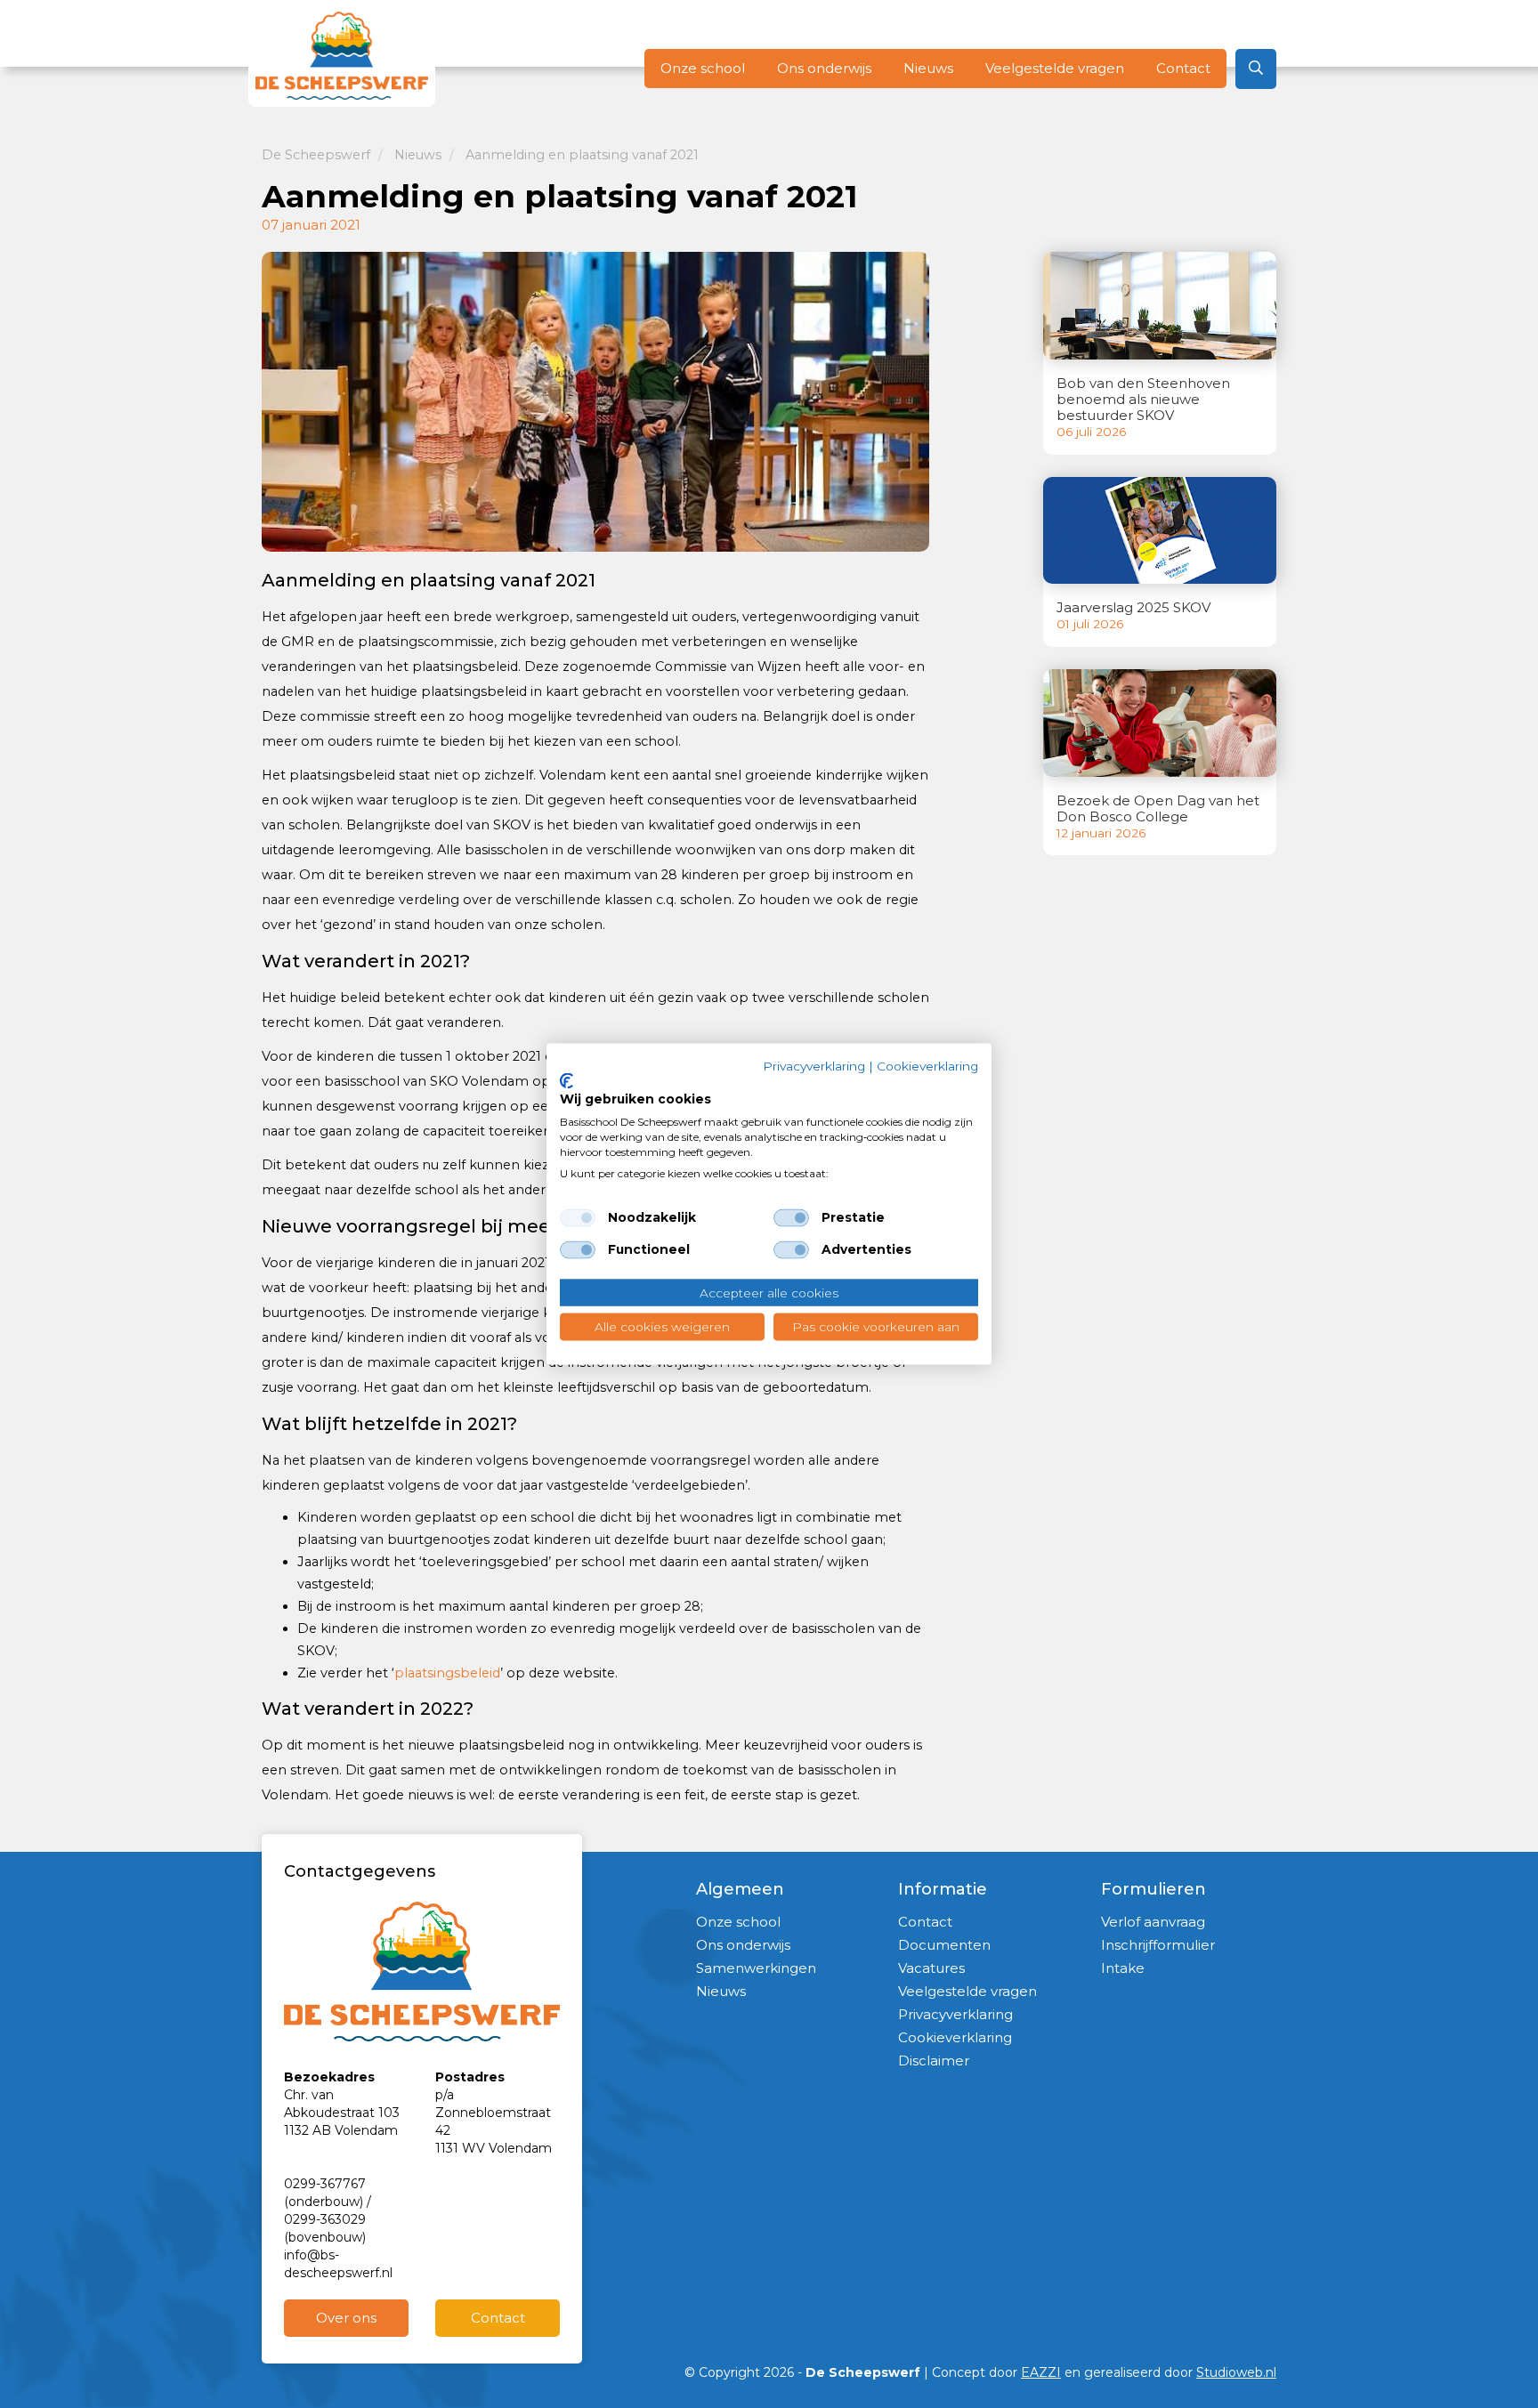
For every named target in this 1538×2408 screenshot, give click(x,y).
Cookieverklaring (955, 2037)
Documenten (944, 1945)
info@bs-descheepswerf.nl (338, 2264)
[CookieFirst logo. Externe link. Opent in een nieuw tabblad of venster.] (567, 1080)
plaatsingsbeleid (447, 1673)
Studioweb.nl (1236, 2372)
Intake (1123, 1968)
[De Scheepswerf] (342, 56)
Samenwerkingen (756, 1968)
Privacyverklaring (955, 2014)
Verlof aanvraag (1153, 1922)
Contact (1183, 68)
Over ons (346, 2318)
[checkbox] (578, 1217)
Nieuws (928, 68)
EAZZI (1041, 2372)
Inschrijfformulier (1158, 1945)
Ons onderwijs (824, 68)
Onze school (703, 68)
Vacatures (931, 1968)
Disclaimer (934, 2061)
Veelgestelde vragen (1055, 68)
